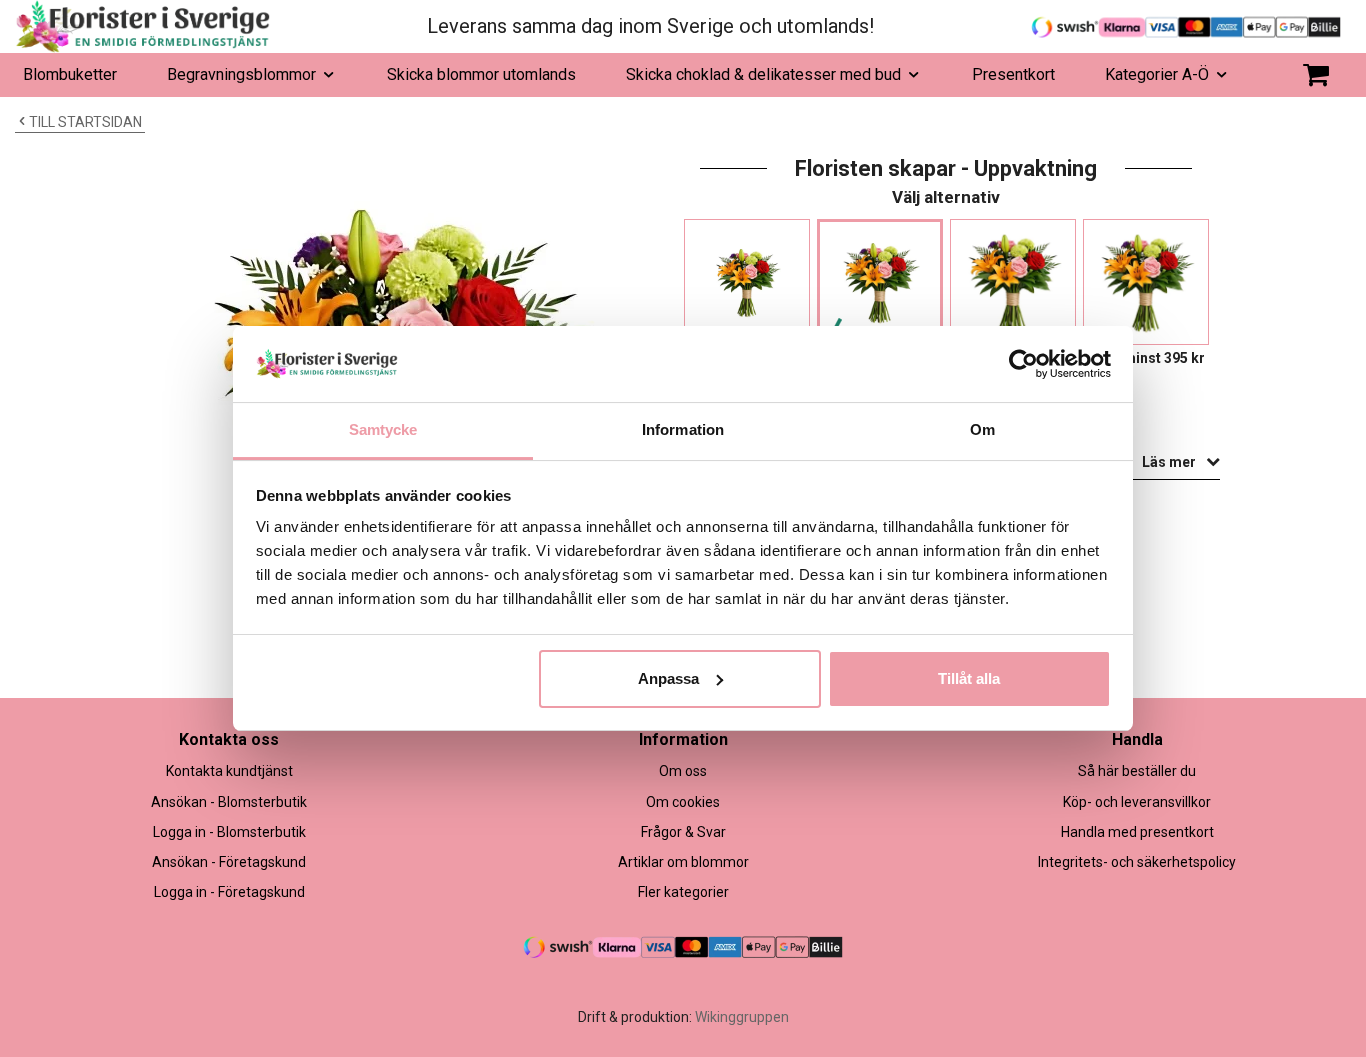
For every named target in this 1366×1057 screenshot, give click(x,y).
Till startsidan (85, 122)
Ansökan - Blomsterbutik (229, 802)
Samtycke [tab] (383, 429)
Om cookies (683, 802)
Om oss (683, 771)
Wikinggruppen (742, 1017)
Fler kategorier (683, 892)
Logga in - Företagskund (229, 892)
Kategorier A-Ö (1157, 74)
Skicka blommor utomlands (481, 74)
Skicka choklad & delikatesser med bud (763, 74)
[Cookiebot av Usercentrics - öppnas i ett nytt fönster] (1023, 364)
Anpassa (668, 678)
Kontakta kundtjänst (229, 771)
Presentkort (1013, 74)
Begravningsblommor (241, 74)
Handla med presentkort (1137, 832)
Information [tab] (683, 429)
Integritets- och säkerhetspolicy (1137, 862)
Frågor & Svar (683, 832)
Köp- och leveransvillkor (1137, 802)
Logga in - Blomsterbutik (229, 832)
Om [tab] (982, 429)
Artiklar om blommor (683, 862)
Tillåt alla (969, 678)
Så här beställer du (1137, 771)
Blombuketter (70, 74)
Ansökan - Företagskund (229, 862)
